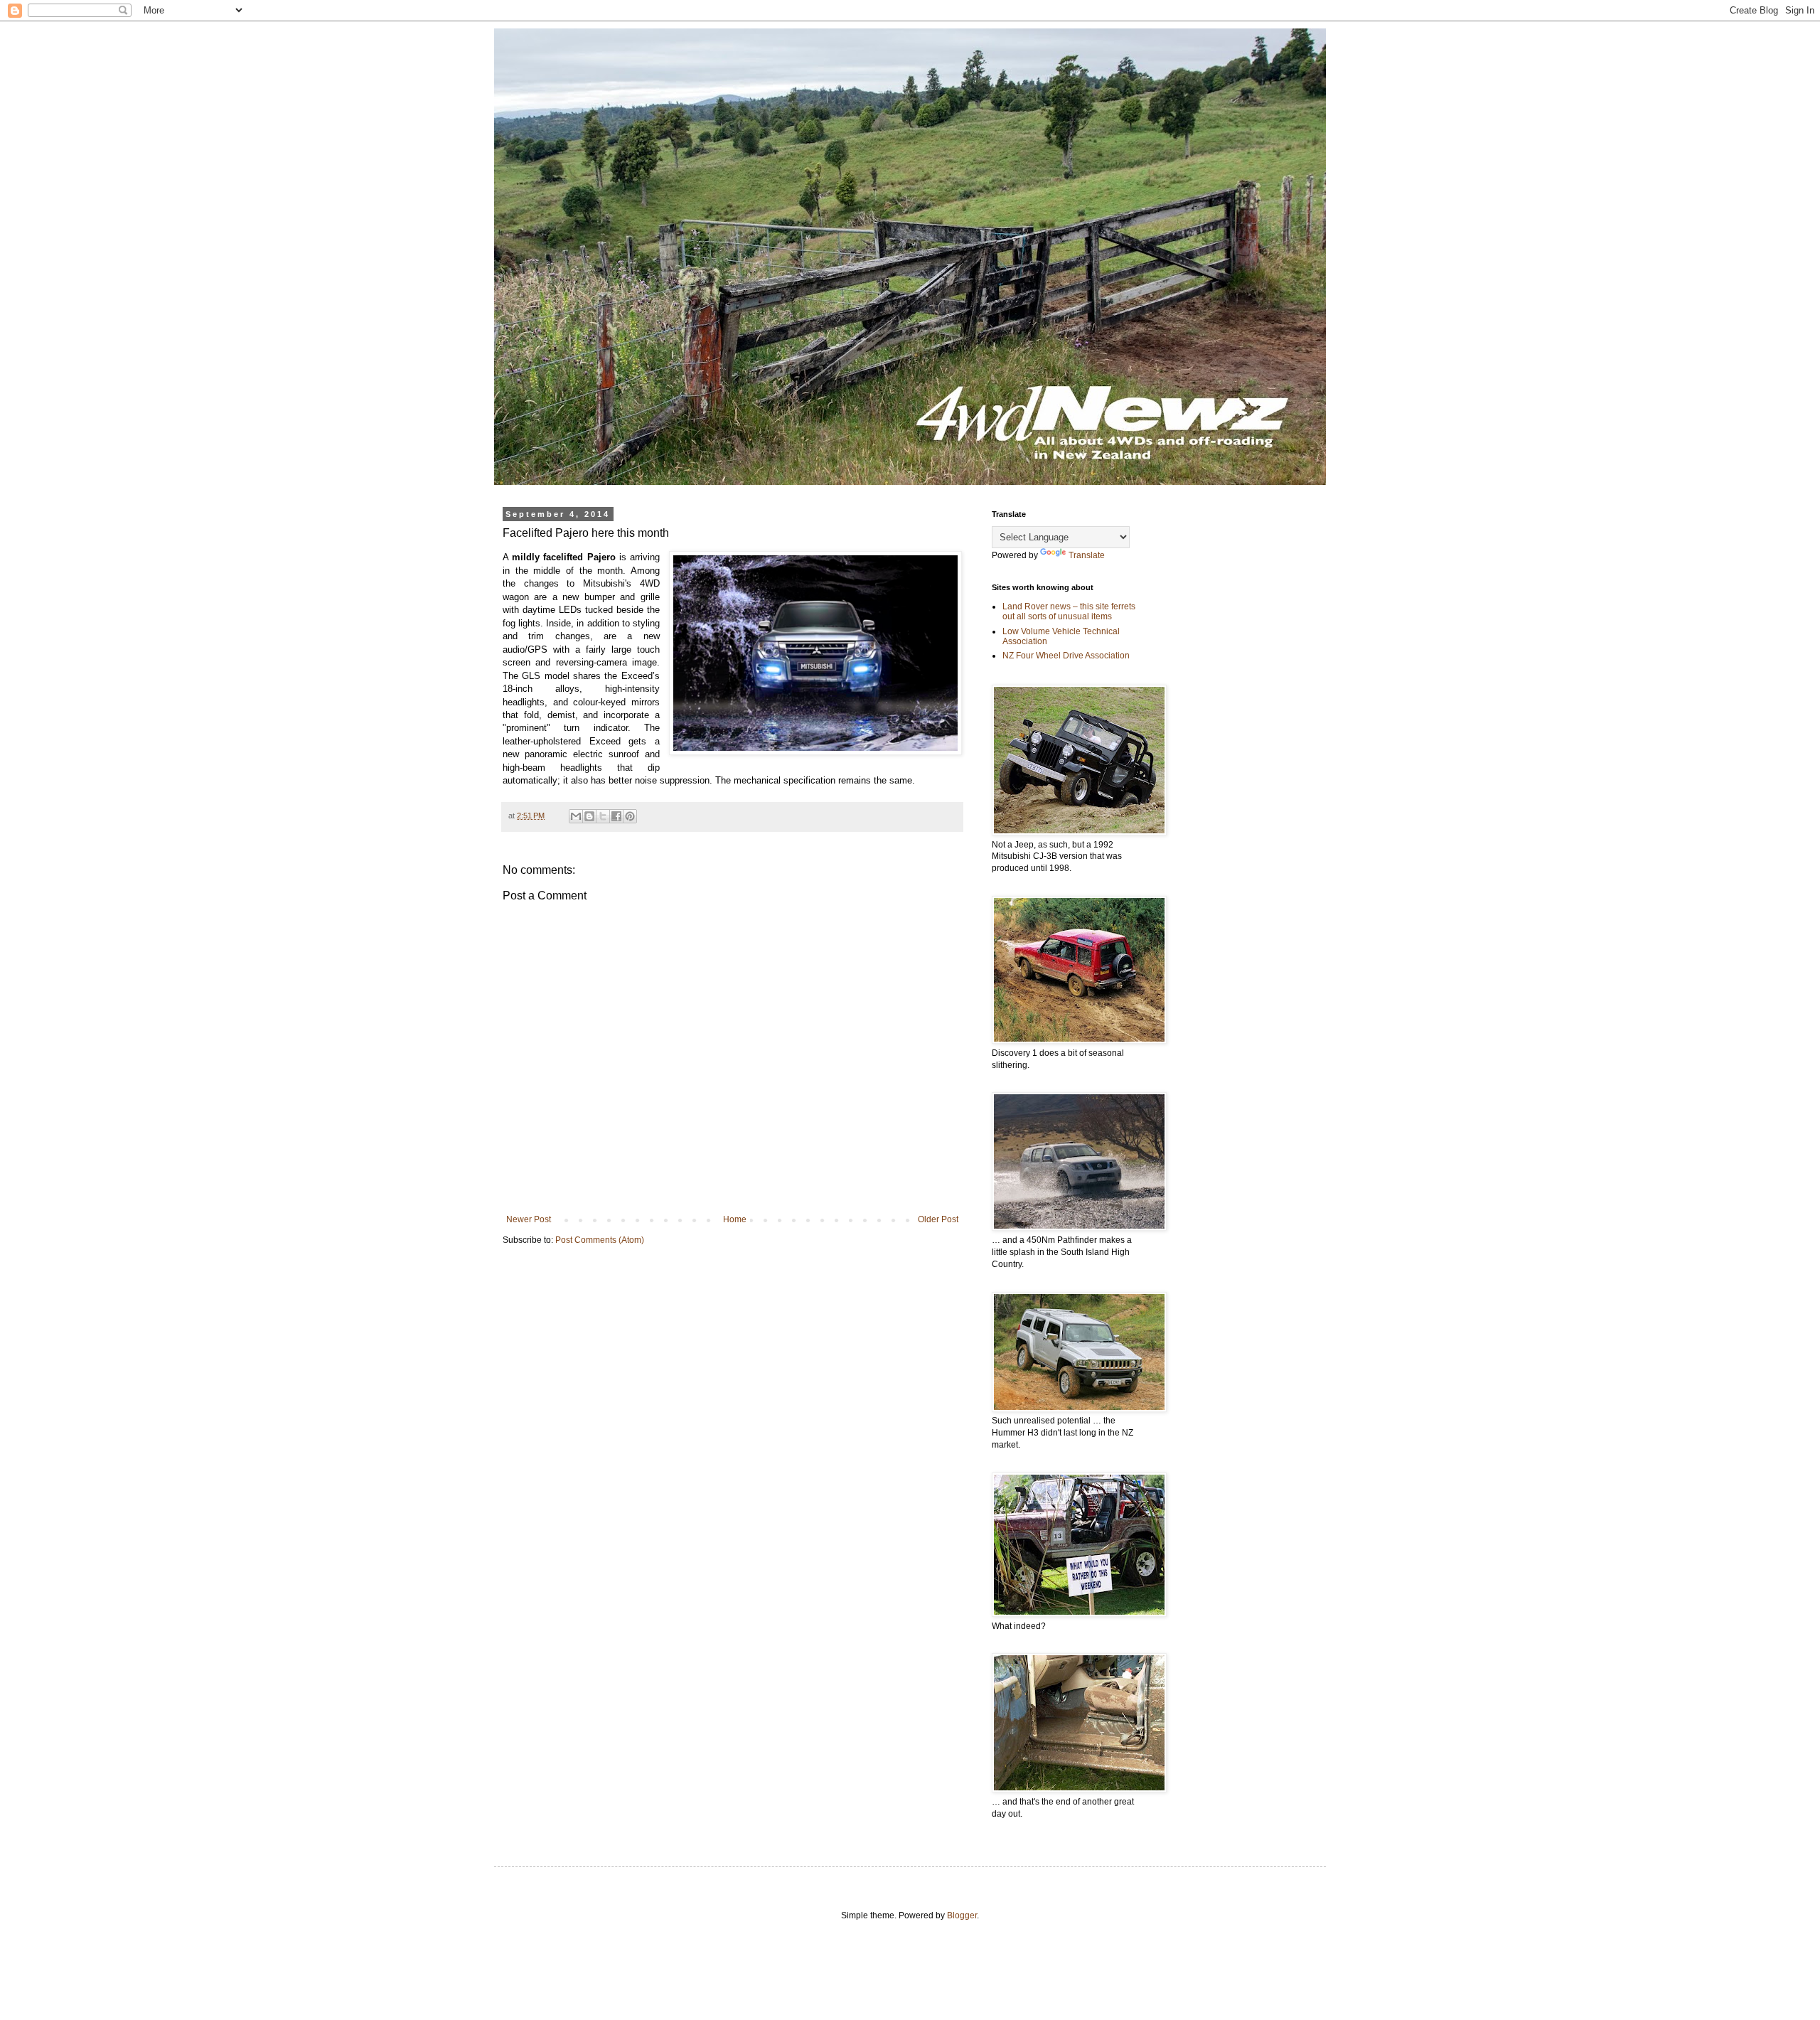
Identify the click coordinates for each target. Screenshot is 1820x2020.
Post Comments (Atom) (600, 1240)
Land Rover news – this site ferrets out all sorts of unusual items (1069, 611)
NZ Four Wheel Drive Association (1066, 656)
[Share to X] (603, 816)
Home (735, 1219)
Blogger (962, 1915)
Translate (1087, 555)
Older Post (938, 1219)
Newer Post (529, 1219)
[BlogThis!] (589, 816)
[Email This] (576, 816)
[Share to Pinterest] (630, 816)
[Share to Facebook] (616, 816)
